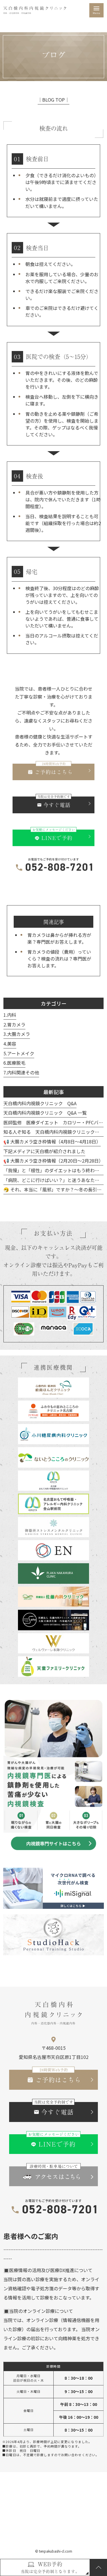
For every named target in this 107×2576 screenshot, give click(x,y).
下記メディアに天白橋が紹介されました (44, 1151)
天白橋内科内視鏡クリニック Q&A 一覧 (45, 1113)
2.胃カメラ (14, 1024)
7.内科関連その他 (21, 1072)
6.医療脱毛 (14, 1063)
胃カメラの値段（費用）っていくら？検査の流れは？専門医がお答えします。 (59, 959)
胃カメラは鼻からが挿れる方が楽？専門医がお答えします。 (59, 938)
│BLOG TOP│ (53, 100)
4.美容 (10, 1044)
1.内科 (10, 1015)
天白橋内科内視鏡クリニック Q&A (40, 1103)
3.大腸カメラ (17, 1034)
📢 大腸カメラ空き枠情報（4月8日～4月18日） (52, 1141)
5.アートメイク (19, 1053)
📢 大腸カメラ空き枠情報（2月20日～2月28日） (53, 1161)
